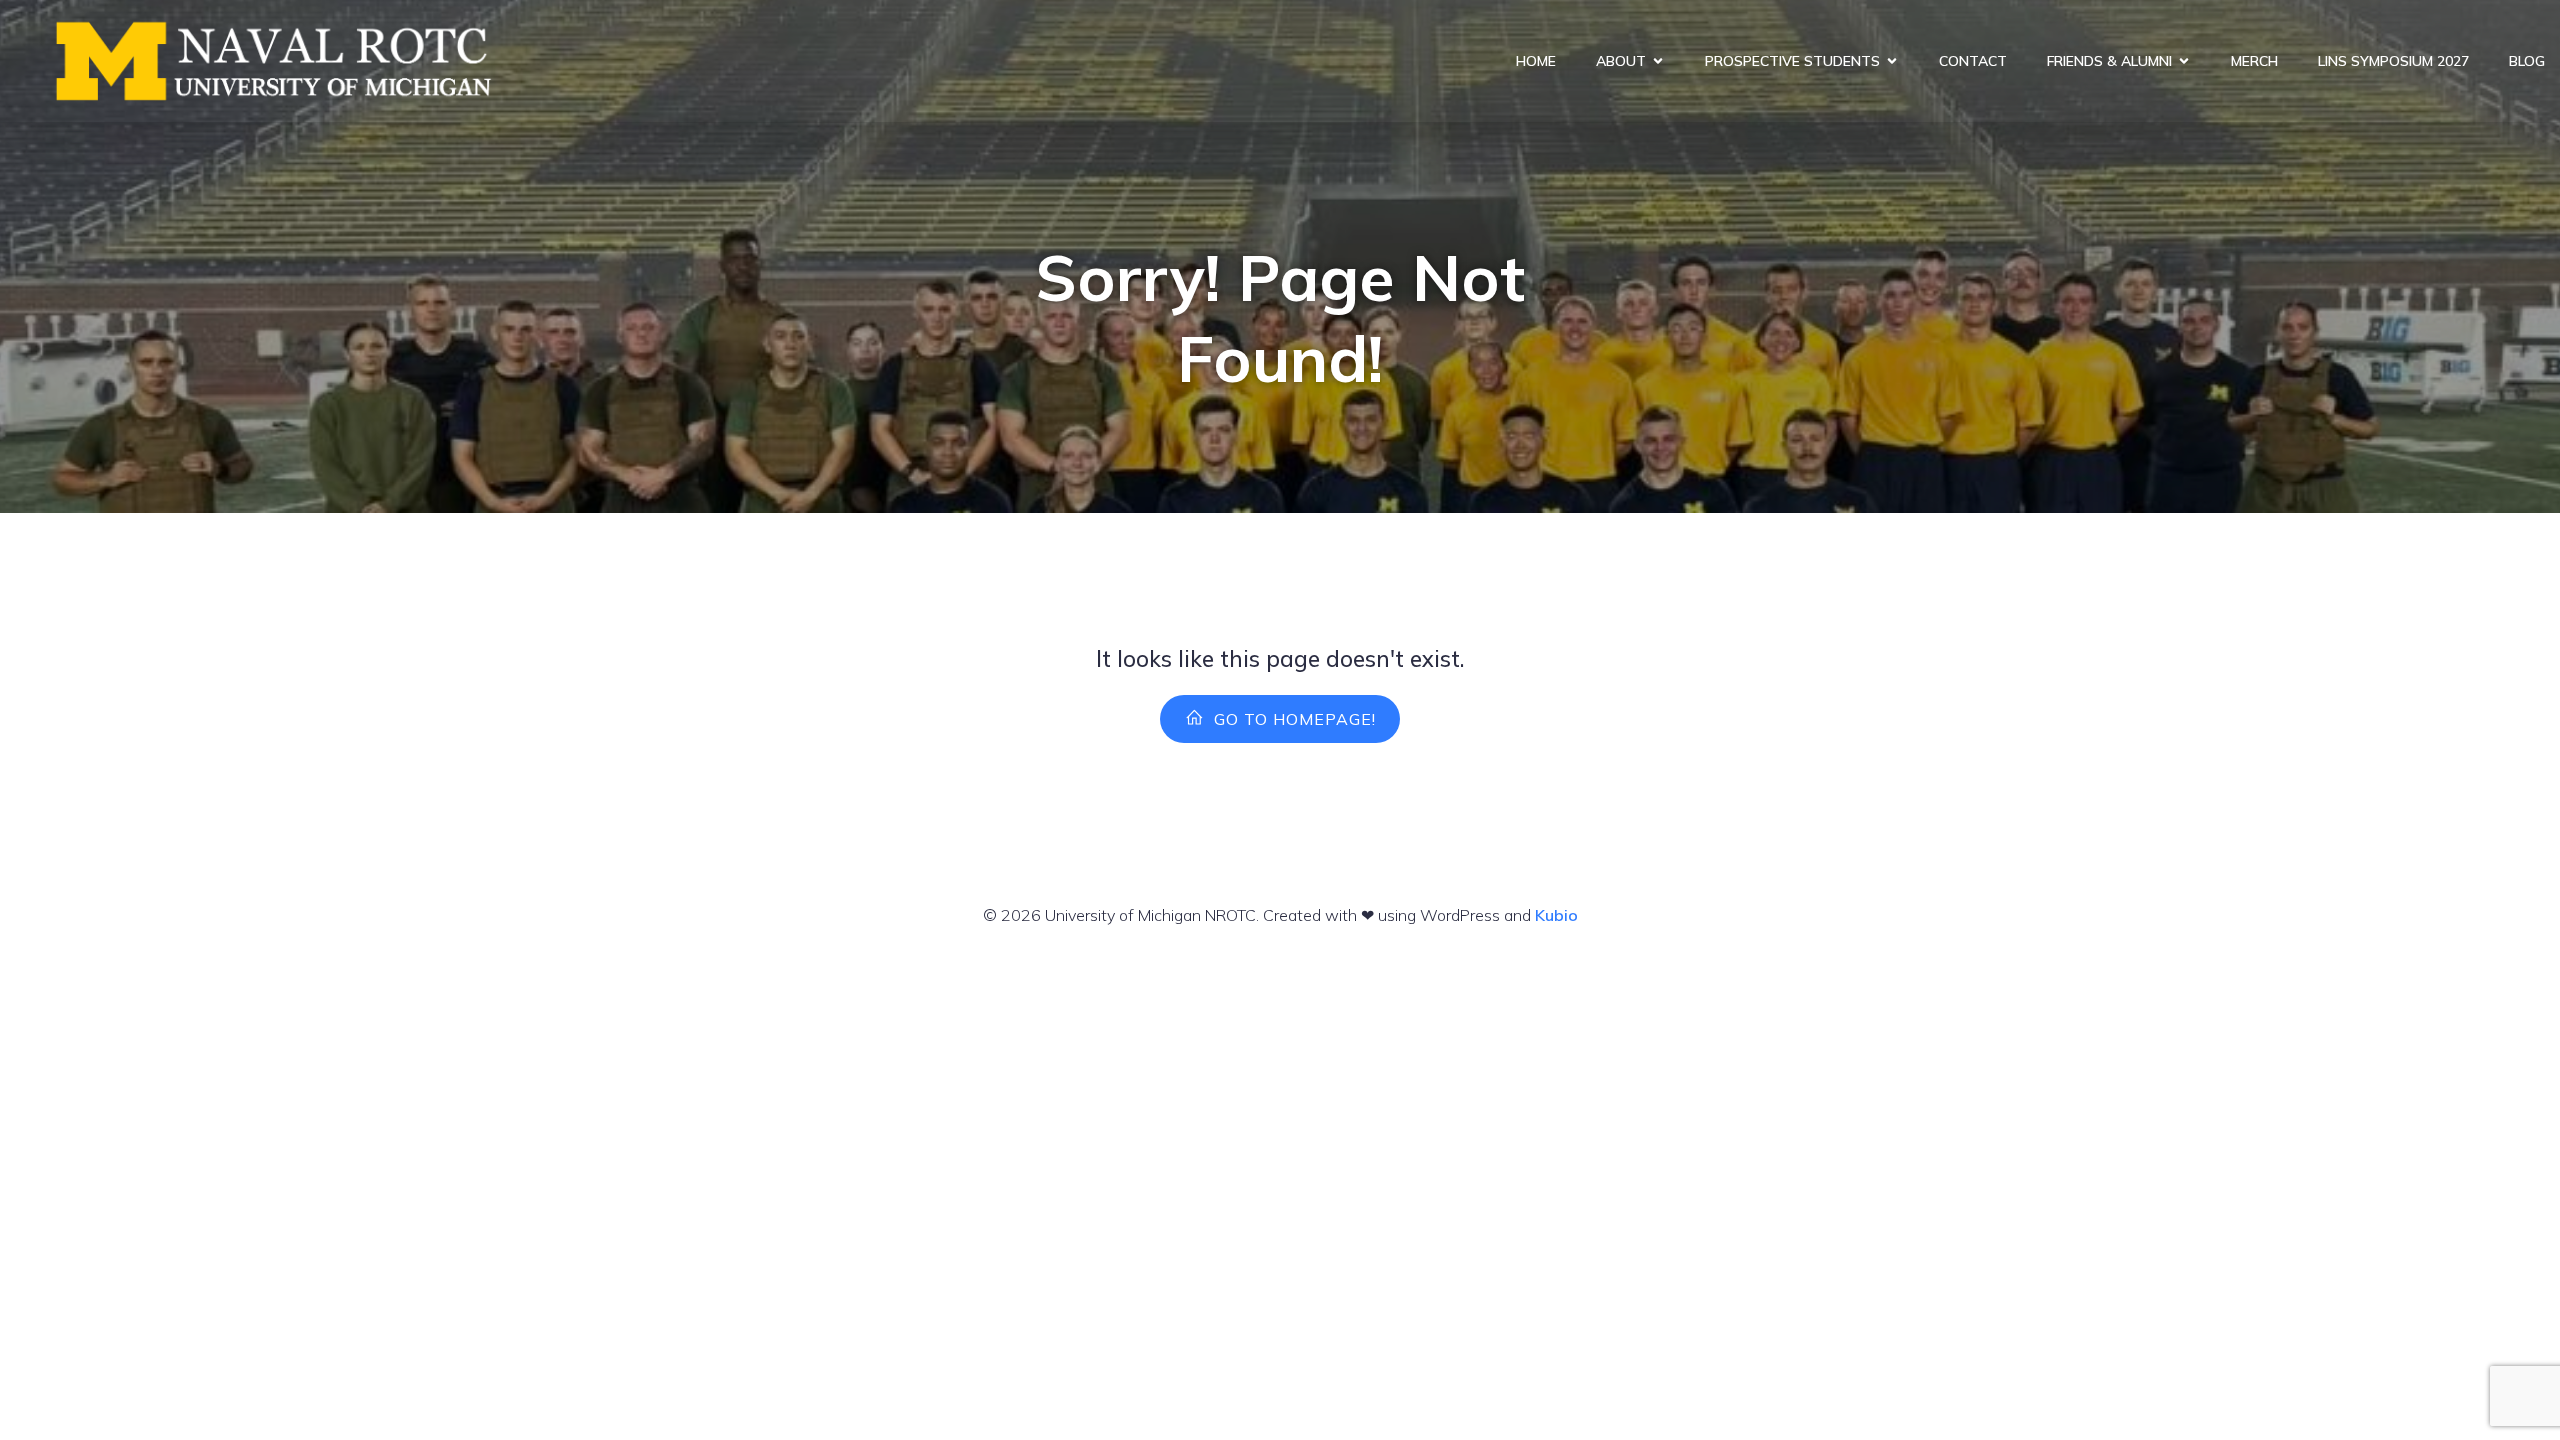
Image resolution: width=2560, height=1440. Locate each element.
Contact (1973, 61)
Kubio (1556, 915)
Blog (2527, 61)
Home (1536, 61)
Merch (2254, 61)
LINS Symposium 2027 (2393, 61)
